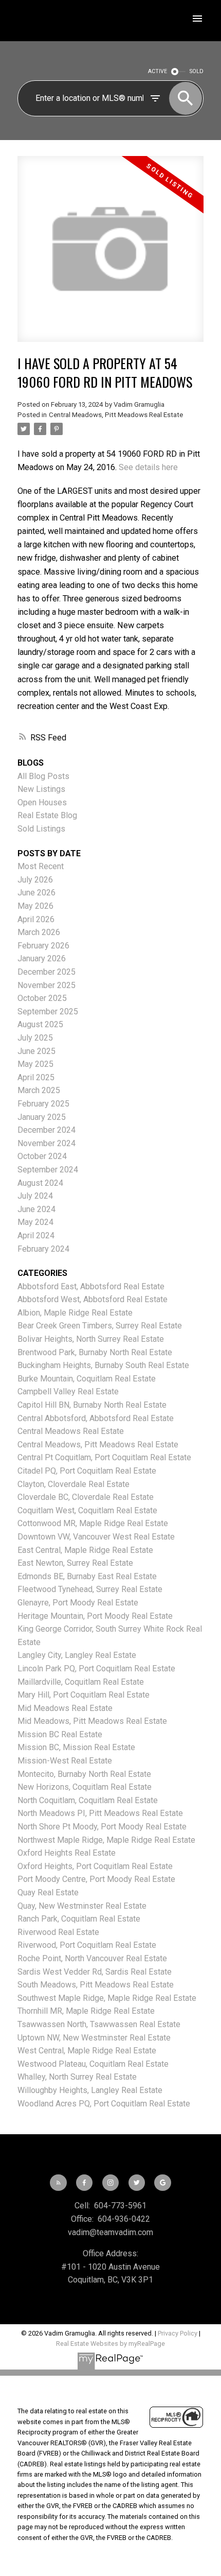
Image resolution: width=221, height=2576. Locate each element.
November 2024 (47, 1143)
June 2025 (36, 1051)
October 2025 (42, 998)
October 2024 (42, 1156)
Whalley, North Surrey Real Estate (77, 2077)
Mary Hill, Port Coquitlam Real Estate (84, 1695)
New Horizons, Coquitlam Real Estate (85, 1787)
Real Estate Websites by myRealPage (110, 2344)
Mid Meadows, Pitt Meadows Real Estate (92, 1721)
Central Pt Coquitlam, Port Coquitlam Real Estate (104, 1457)
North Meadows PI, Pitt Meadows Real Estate (100, 1813)
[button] (58, 2183)
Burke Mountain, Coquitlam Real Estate (87, 1379)
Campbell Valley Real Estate (68, 1391)
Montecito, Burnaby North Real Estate (84, 1774)
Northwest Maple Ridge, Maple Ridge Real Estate (106, 1840)
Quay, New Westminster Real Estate (82, 1906)
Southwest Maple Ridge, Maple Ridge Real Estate (107, 1998)
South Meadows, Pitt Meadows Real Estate (96, 1985)
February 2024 (43, 1249)
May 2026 (35, 906)
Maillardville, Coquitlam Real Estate (81, 1682)
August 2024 (40, 1183)
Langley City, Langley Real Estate (77, 1655)
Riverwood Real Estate (58, 1932)
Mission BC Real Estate (60, 1734)
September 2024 (48, 1170)
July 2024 (35, 1196)
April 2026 (36, 919)
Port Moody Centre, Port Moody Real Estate (96, 1879)
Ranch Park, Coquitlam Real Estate (79, 1919)
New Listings (41, 789)
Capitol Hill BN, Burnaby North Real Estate (92, 1405)
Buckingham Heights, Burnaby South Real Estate (103, 1365)
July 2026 (35, 880)
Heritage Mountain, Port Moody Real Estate (95, 1616)
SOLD (197, 71)
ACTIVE (158, 71)
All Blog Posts (43, 776)
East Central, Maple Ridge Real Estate (85, 1550)
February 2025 (43, 1104)
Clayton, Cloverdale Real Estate (73, 1484)
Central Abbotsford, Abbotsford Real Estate (96, 1418)
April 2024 (36, 1235)
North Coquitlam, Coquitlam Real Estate (88, 1800)
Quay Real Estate (48, 1892)
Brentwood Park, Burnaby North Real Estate (95, 1352)
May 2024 (35, 1222)
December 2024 (47, 1130)
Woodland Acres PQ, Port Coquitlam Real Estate (104, 2104)
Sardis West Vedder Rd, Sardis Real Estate (95, 1972)
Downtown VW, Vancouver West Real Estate (96, 1537)
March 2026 (39, 932)
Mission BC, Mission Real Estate (76, 1747)
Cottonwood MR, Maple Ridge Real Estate (93, 1523)
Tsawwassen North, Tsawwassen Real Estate (99, 2024)
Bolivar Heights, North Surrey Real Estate (91, 1339)
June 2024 (36, 1209)
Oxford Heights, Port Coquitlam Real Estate (95, 1866)
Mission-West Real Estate (65, 1761)
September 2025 (48, 1012)
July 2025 (35, 1038)
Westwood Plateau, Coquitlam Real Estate (93, 2064)
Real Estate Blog (47, 815)
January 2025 (42, 1117)
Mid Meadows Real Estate (65, 1708)
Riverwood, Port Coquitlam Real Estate (87, 1945)
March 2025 (39, 1090)
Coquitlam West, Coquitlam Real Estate (87, 1510)
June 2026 (36, 893)
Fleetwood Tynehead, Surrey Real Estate (90, 1589)
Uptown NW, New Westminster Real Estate (94, 2038)
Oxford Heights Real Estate (67, 1853)
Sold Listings (41, 829)
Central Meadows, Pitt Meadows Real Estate (116, 415)
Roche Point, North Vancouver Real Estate (92, 1958)
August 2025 (40, 1024)
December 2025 (47, 972)
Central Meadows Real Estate (71, 1431)
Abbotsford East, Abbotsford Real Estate (91, 1286)
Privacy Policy (178, 2333)
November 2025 (47, 985)
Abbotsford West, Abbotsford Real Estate (93, 1299)
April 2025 (36, 1077)
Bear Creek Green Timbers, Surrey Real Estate (100, 1326)
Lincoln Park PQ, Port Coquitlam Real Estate (96, 1669)
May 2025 (35, 1064)
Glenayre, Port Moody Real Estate (78, 1603)
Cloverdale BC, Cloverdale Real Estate (86, 1497)
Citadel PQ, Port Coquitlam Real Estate (87, 1471)
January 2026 (42, 958)
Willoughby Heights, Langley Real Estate (90, 2090)
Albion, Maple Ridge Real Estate (75, 1313)
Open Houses (42, 802)
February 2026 (43, 946)
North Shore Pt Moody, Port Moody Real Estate (102, 1827)
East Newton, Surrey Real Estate (75, 1563)
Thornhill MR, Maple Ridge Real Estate (86, 2011)
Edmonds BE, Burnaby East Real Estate (87, 1576)
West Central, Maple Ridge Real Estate (87, 2051)
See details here (148, 467)
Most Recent (41, 866)
